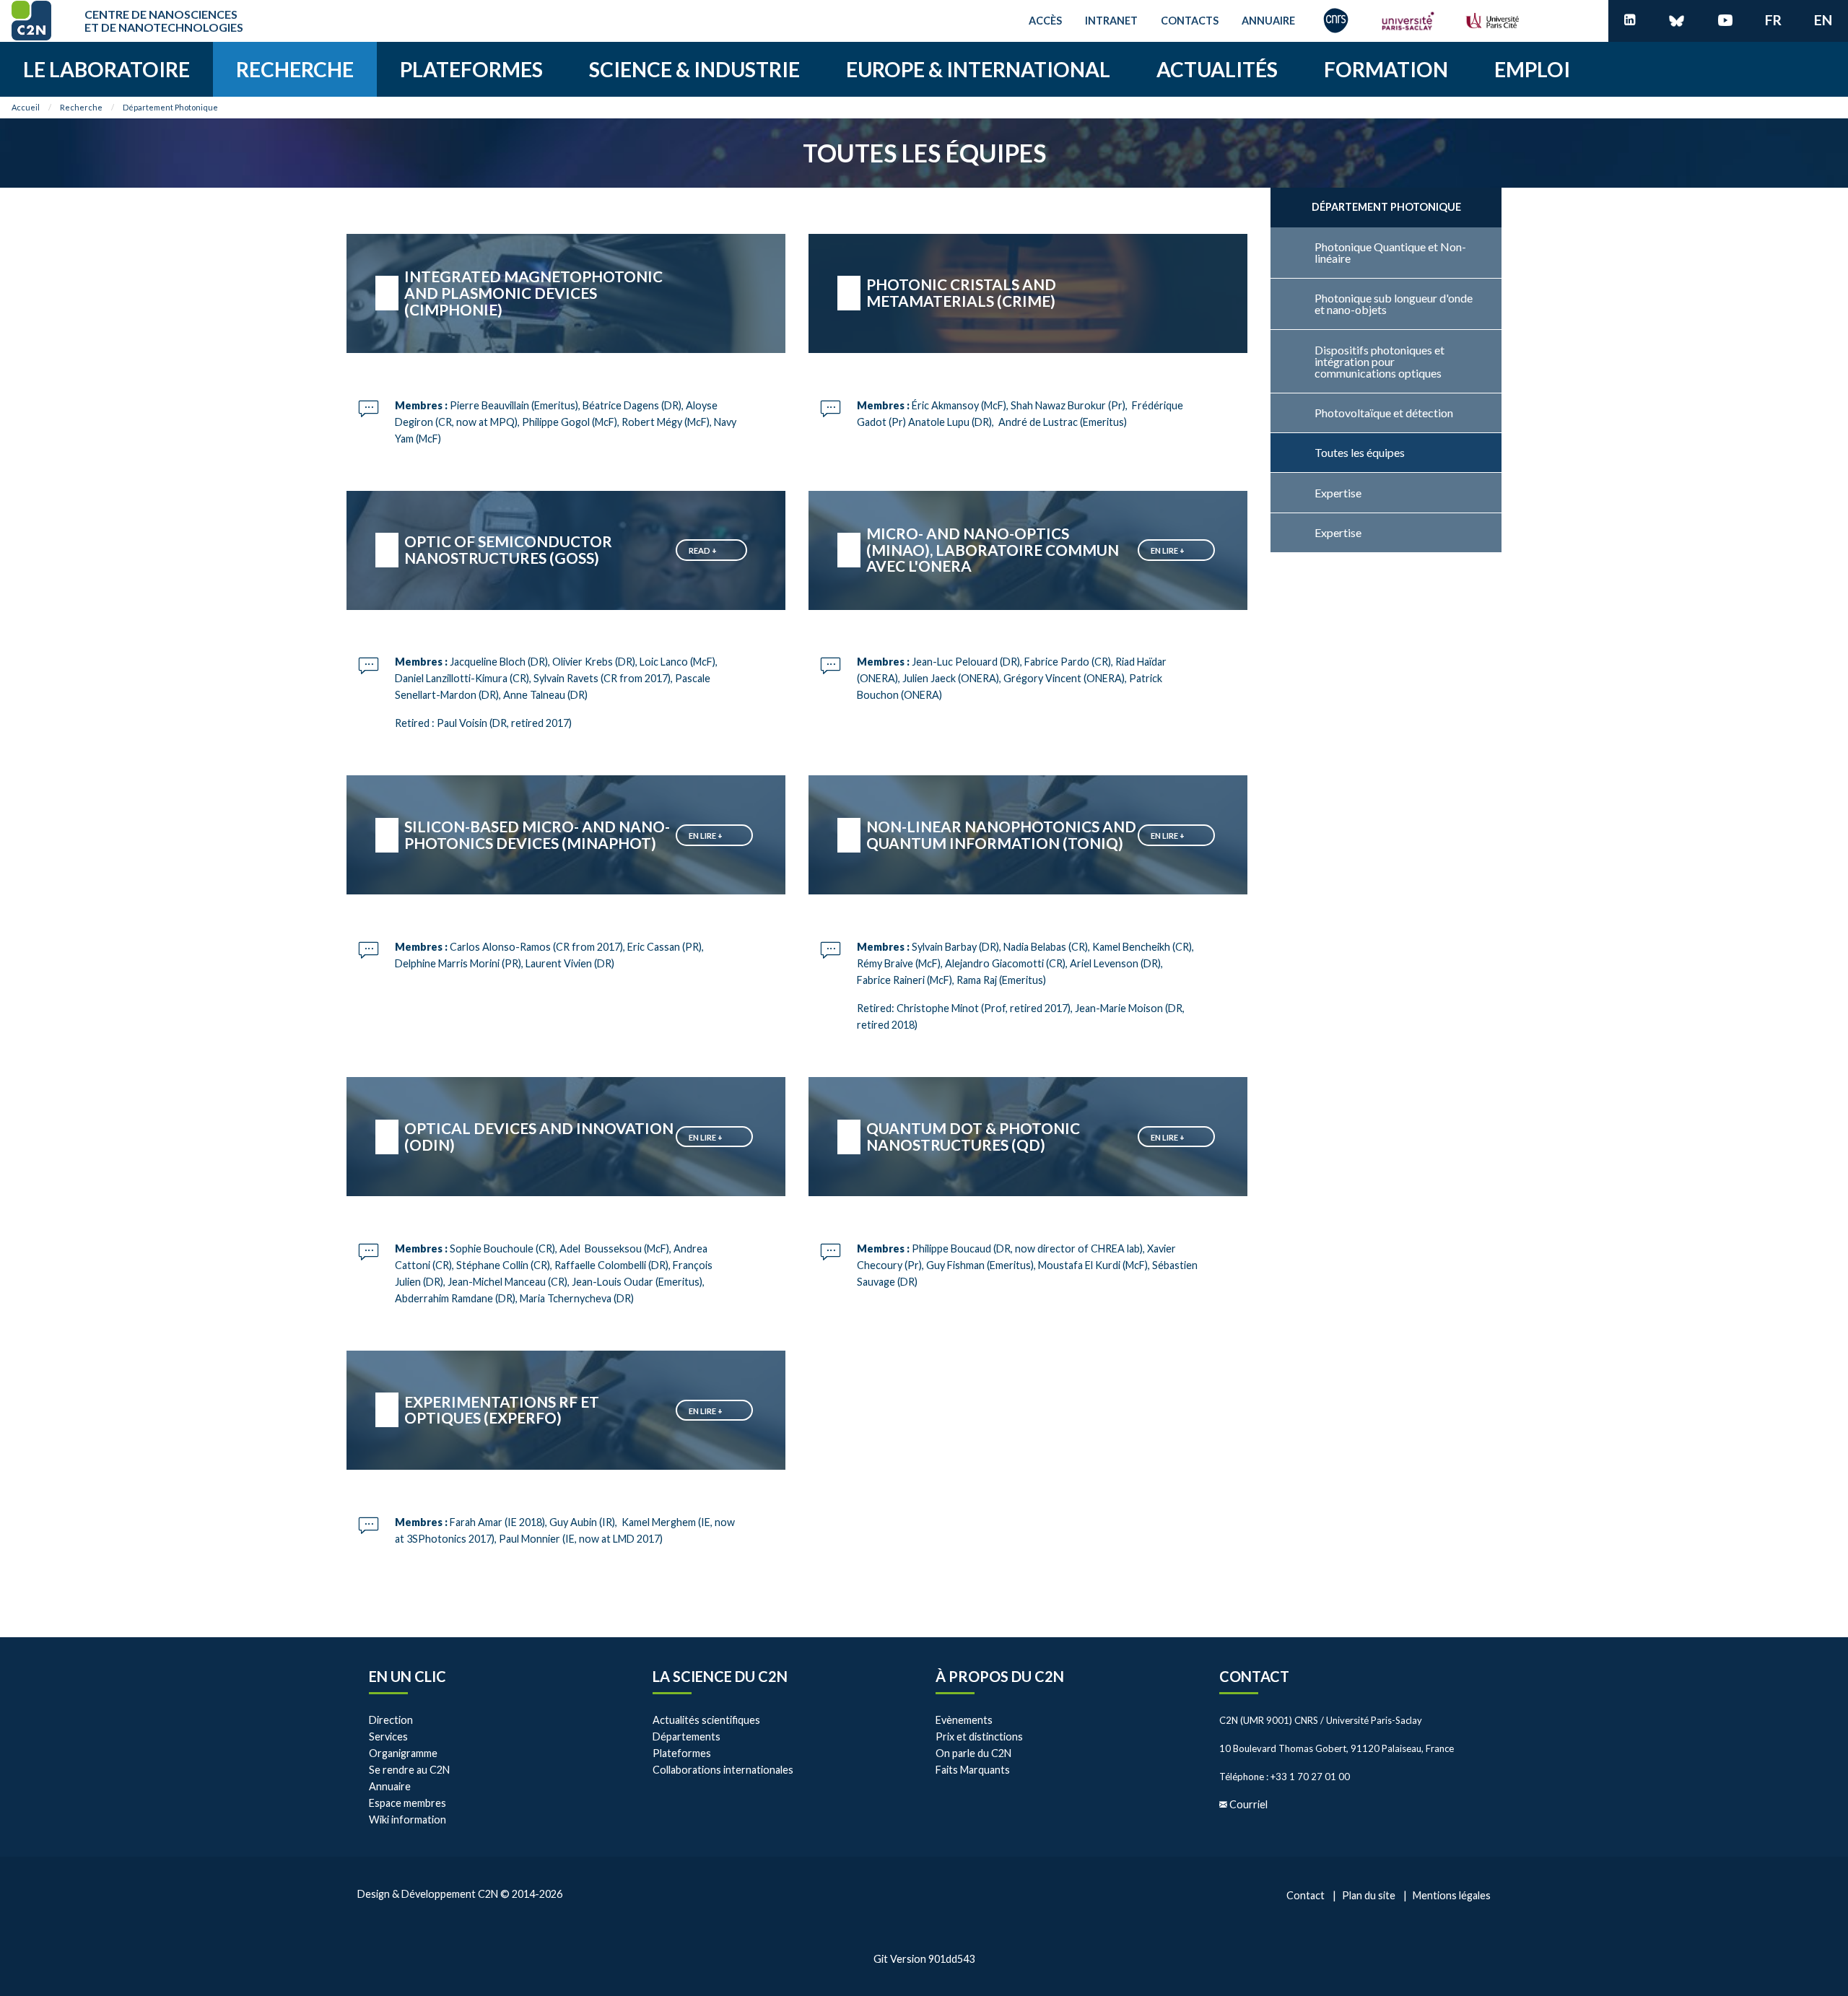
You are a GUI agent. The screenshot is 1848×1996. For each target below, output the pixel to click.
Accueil (26, 107)
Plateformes (682, 1753)
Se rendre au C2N (409, 1770)
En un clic (407, 1676)
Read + (703, 550)
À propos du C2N (1000, 1676)
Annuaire (1268, 21)
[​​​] (1630, 21)
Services (388, 1736)
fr (1773, 20)
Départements (687, 1736)
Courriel (1248, 1804)
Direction (391, 1720)
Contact (1254, 1676)
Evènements (964, 1720)
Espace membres (407, 1803)
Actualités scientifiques (706, 1720)
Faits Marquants (973, 1770)
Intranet (1111, 21)
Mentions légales (1452, 1895)
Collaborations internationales (723, 1770)
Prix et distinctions (979, 1736)
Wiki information (407, 1820)
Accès (1045, 21)
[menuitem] (106, 69)
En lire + (1168, 550)
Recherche (81, 107)
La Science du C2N (720, 1676)
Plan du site (1369, 1895)
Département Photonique (170, 107)
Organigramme (403, 1753)
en (1823, 20)
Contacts (1190, 21)
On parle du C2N (973, 1753)
